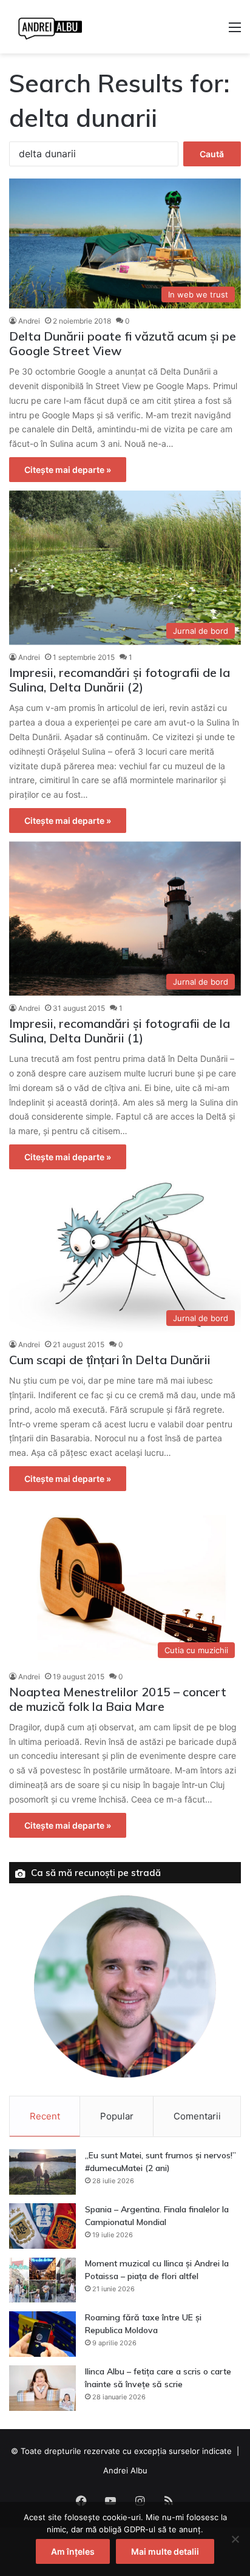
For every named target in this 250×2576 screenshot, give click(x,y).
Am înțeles (73, 2551)
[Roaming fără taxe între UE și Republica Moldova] (42, 2334)
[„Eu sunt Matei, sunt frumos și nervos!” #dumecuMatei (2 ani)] (42, 2172)
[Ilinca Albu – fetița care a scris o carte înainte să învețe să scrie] (42, 2388)
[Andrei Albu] (50, 27)
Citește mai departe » (68, 470)
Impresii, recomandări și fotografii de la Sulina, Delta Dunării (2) (120, 680)
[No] (235, 2539)
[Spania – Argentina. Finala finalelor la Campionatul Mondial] (42, 2226)
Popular (117, 2116)
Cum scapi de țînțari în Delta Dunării (110, 1360)
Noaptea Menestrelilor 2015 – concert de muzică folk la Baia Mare (118, 1699)
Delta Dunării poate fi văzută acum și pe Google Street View (123, 343)
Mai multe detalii (165, 2551)
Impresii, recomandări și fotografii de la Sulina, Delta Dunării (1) (120, 1031)
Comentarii (197, 2116)
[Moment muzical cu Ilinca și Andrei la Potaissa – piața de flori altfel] (42, 2280)
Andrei (29, 321)
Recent (45, 2116)
